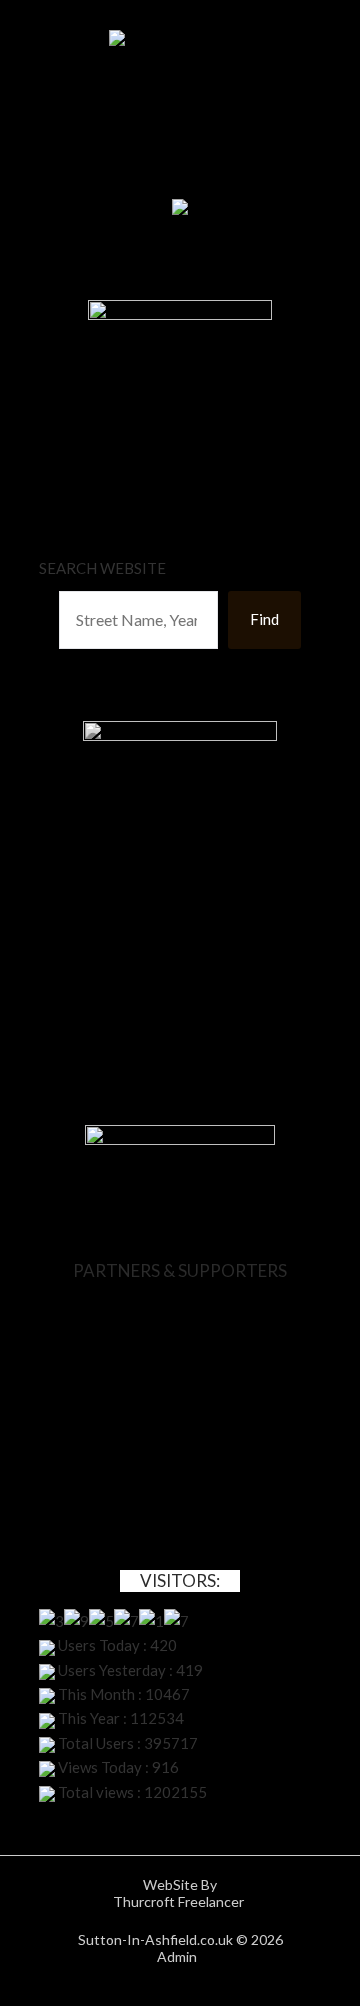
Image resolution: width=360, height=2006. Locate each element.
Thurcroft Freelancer (180, 1901)
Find (264, 619)
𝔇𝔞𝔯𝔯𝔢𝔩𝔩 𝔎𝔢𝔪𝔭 (180, 987)
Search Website (102, 568)
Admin (180, 1956)
